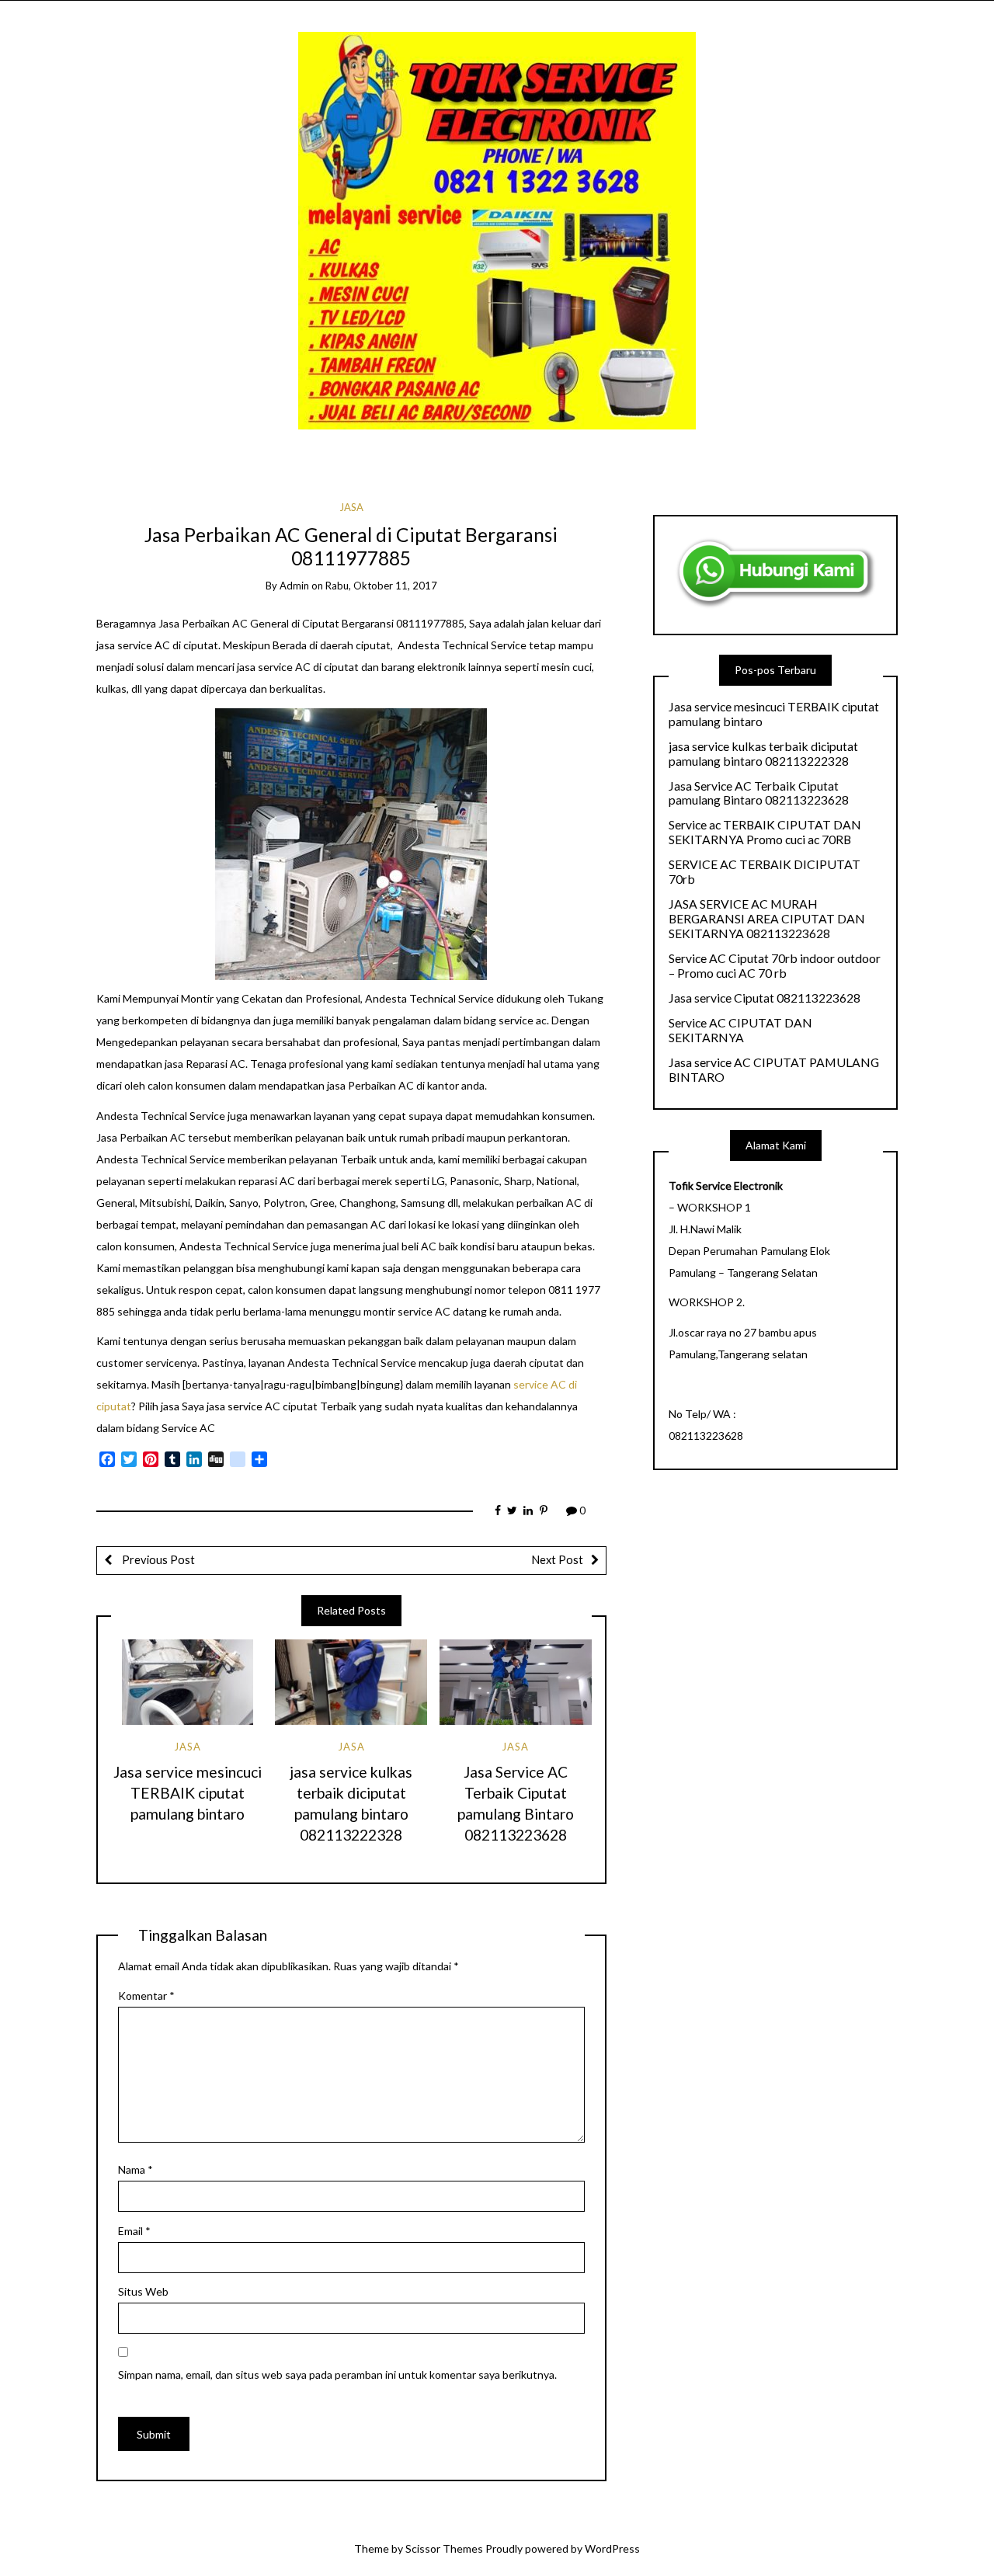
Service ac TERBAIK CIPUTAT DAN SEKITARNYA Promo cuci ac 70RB (765, 832)
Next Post (557, 1559)
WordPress (612, 2548)
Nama (136, 2169)
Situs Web (143, 2291)
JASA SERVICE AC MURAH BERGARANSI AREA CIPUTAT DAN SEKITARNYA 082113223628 (767, 919)
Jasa (351, 507)
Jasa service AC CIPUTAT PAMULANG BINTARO (774, 1070)
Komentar (146, 1995)
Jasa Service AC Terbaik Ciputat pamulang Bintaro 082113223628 (759, 793)
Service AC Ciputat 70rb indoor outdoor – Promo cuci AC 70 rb (775, 966)
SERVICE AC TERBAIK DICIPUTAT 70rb (765, 872)
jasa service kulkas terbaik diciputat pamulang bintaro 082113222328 (763, 754)
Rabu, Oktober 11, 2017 (381, 586)
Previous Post (157, 1559)
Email (134, 2231)
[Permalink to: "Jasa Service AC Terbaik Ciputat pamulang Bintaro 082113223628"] (516, 1682)
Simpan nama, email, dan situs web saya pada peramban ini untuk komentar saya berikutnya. (337, 2374)
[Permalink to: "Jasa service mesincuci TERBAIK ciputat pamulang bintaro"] (187, 1682)
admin (294, 586)
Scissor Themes (444, 2548)
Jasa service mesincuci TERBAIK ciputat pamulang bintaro (188, 1793)
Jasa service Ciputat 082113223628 (765, 998)
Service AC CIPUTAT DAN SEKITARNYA (740, 1030)
